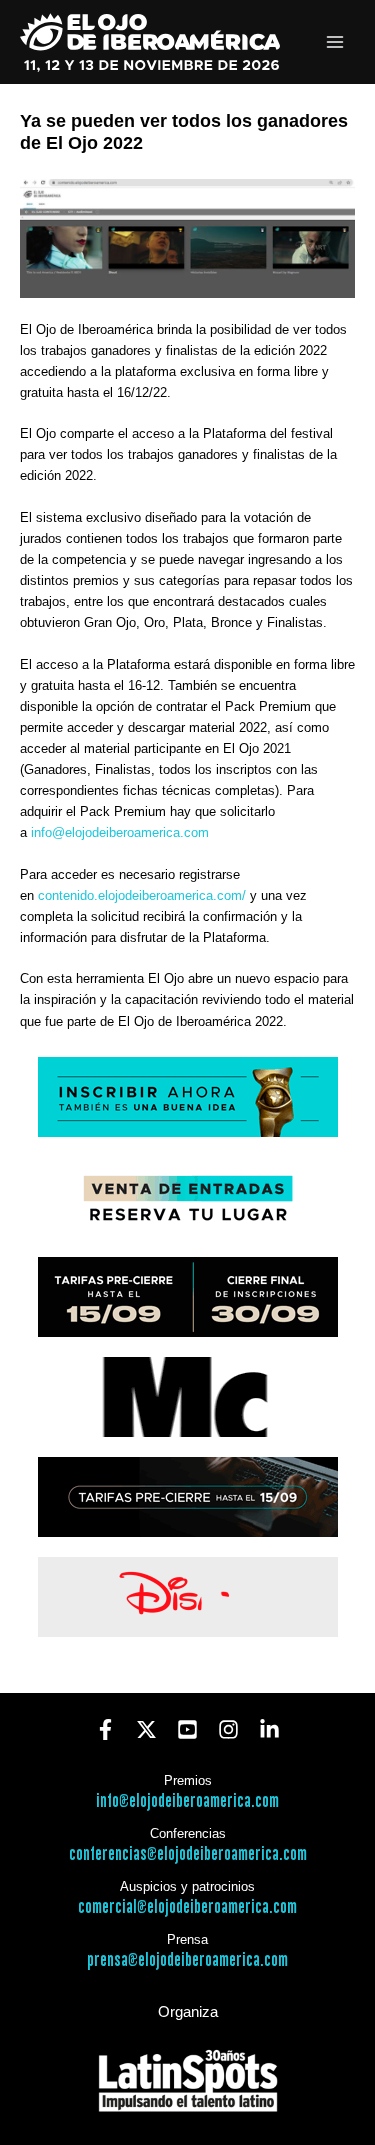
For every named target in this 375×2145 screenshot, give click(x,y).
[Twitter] (146, 1729)
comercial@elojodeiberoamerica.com (187, 1907)
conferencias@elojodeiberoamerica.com (188, 1854)
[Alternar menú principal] (335, 42)
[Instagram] (228, 1729)
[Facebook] (105, 1729)
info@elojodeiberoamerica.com (120, 832)
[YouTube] (187, 1729)
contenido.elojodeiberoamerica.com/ (142, 895)
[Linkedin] (269, 1729)
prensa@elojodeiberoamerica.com (187, 1960)
